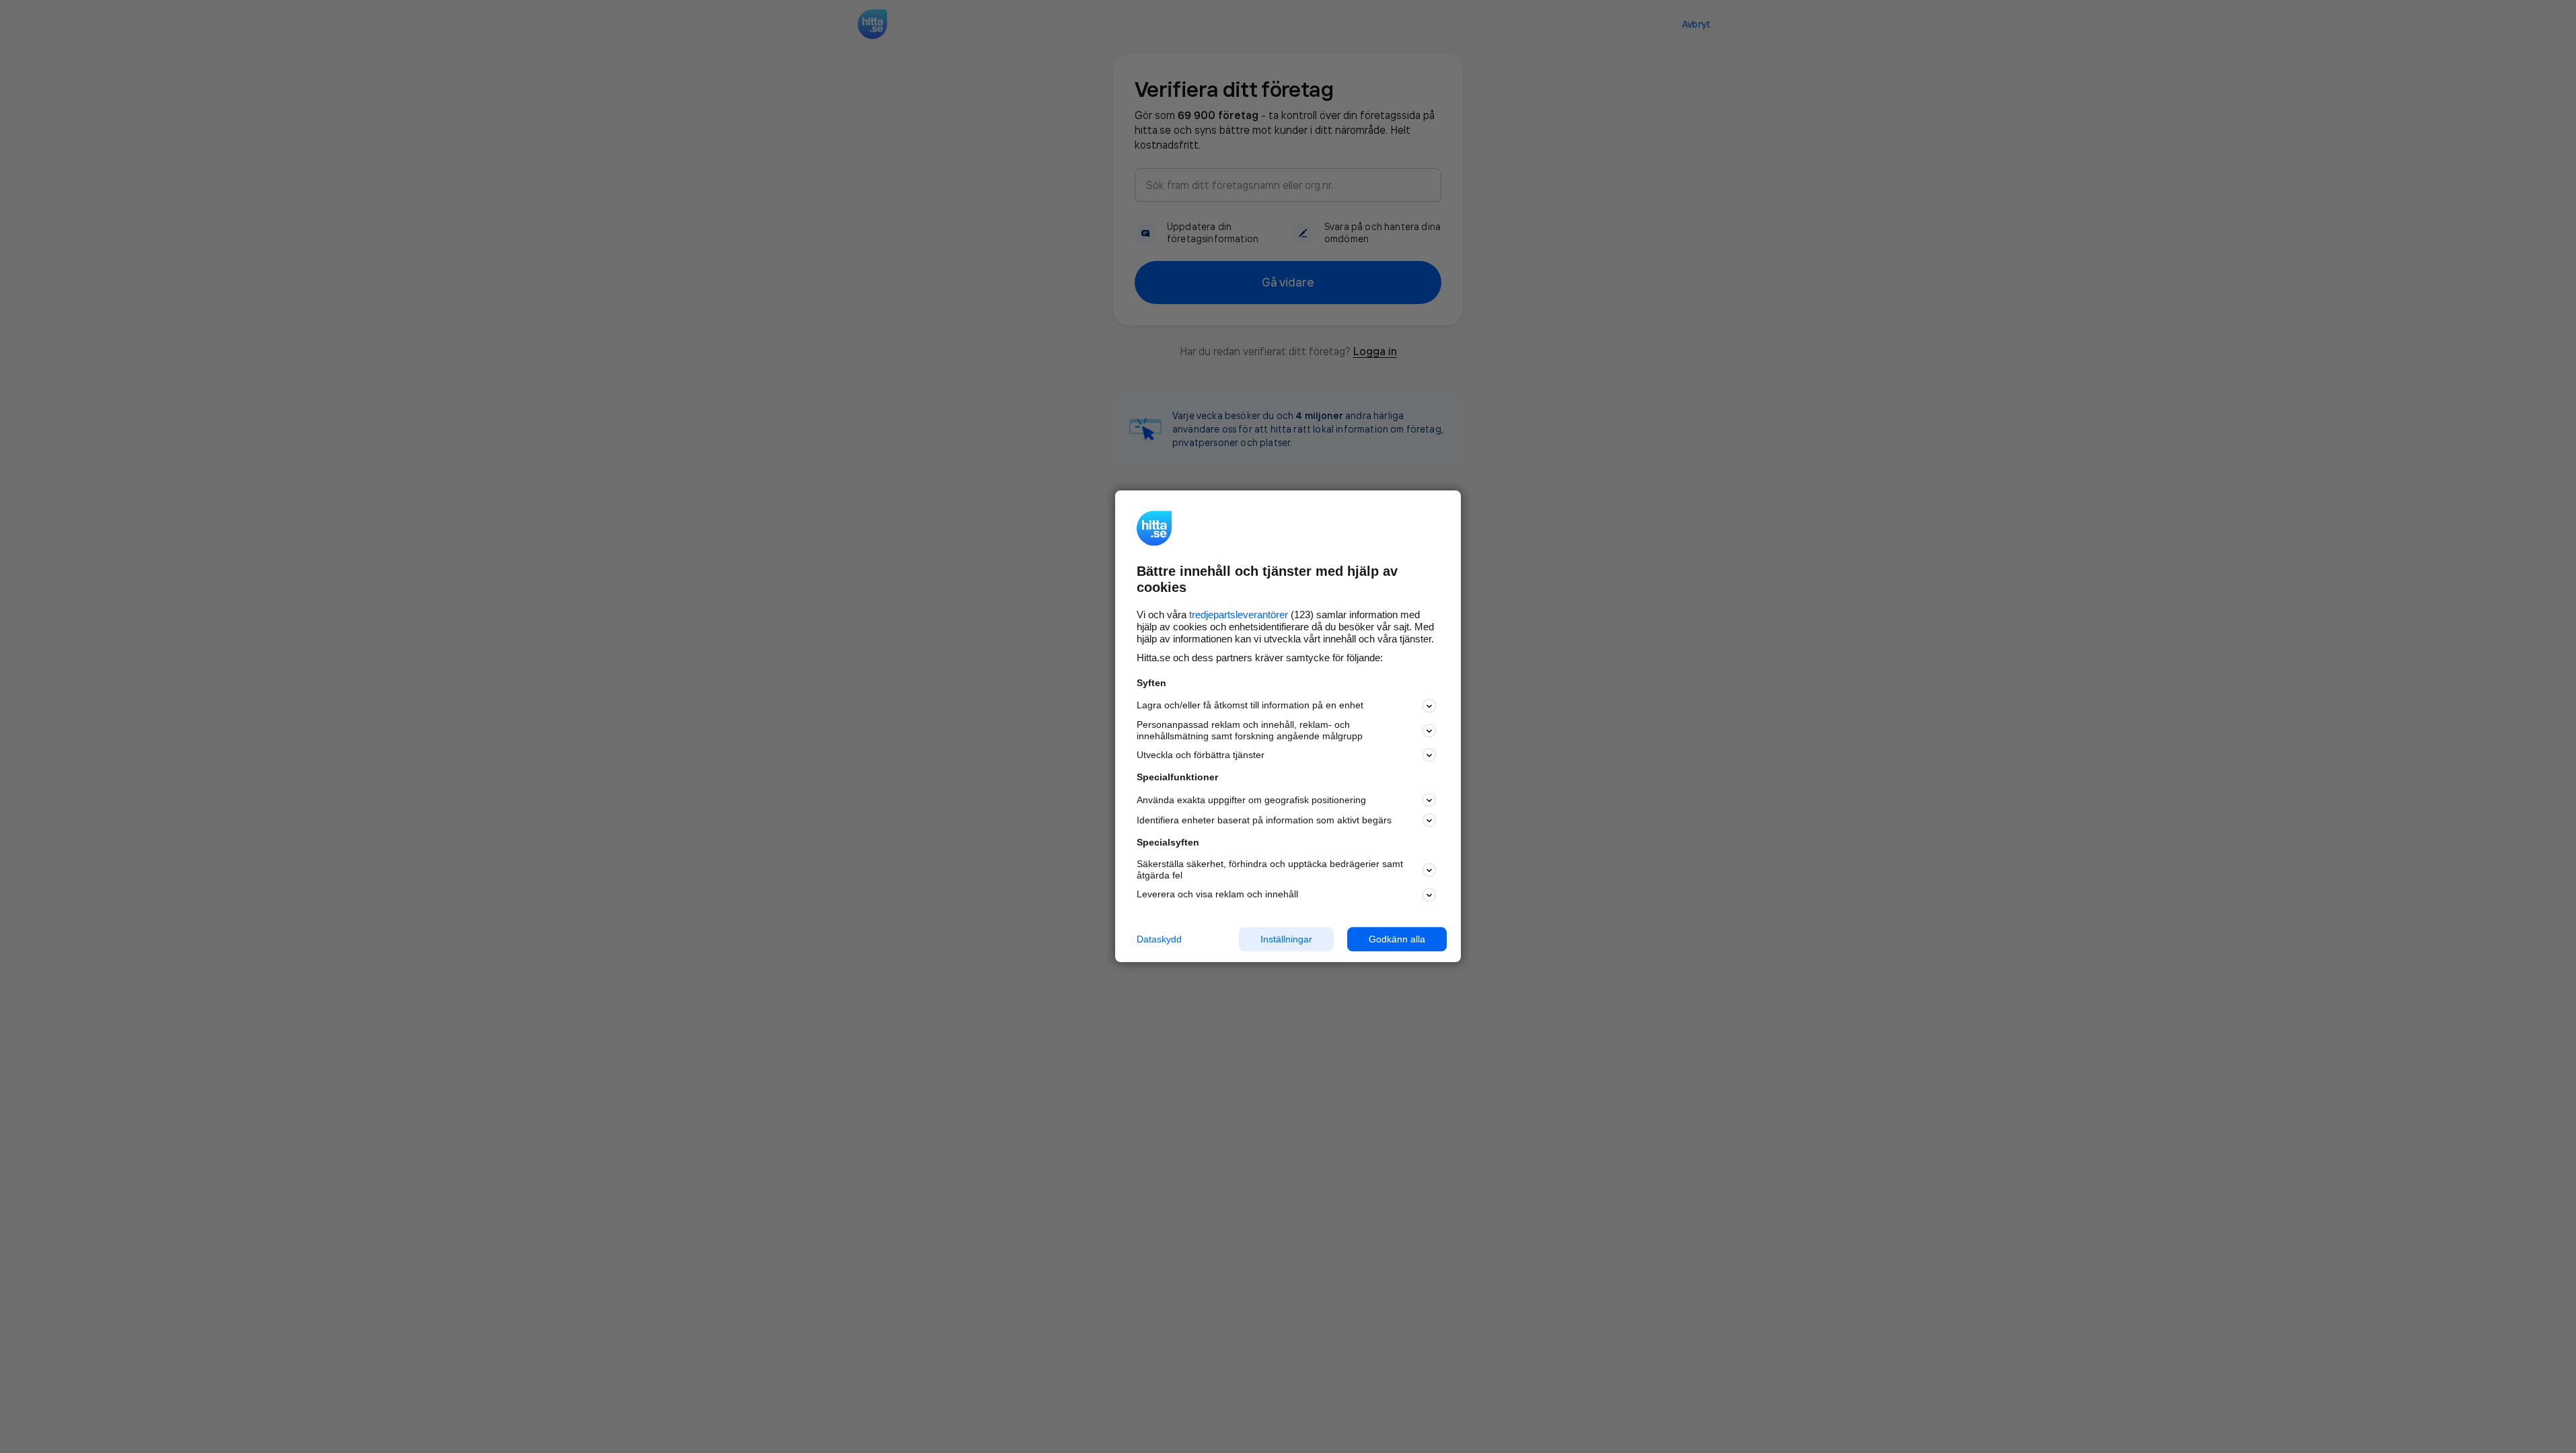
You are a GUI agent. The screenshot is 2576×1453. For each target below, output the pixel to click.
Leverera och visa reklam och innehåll (1217, 894)
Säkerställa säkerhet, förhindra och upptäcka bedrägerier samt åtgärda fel (1270, 869)
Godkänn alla (1397, 939)
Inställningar (1286, 939)
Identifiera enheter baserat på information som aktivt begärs (1264, 820)
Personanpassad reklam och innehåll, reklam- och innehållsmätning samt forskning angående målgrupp (1250, 730)
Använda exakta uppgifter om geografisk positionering (1251, 800)
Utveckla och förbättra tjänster (1201, 755)
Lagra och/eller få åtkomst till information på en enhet (1250, 706)
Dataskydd (1159, 939)
